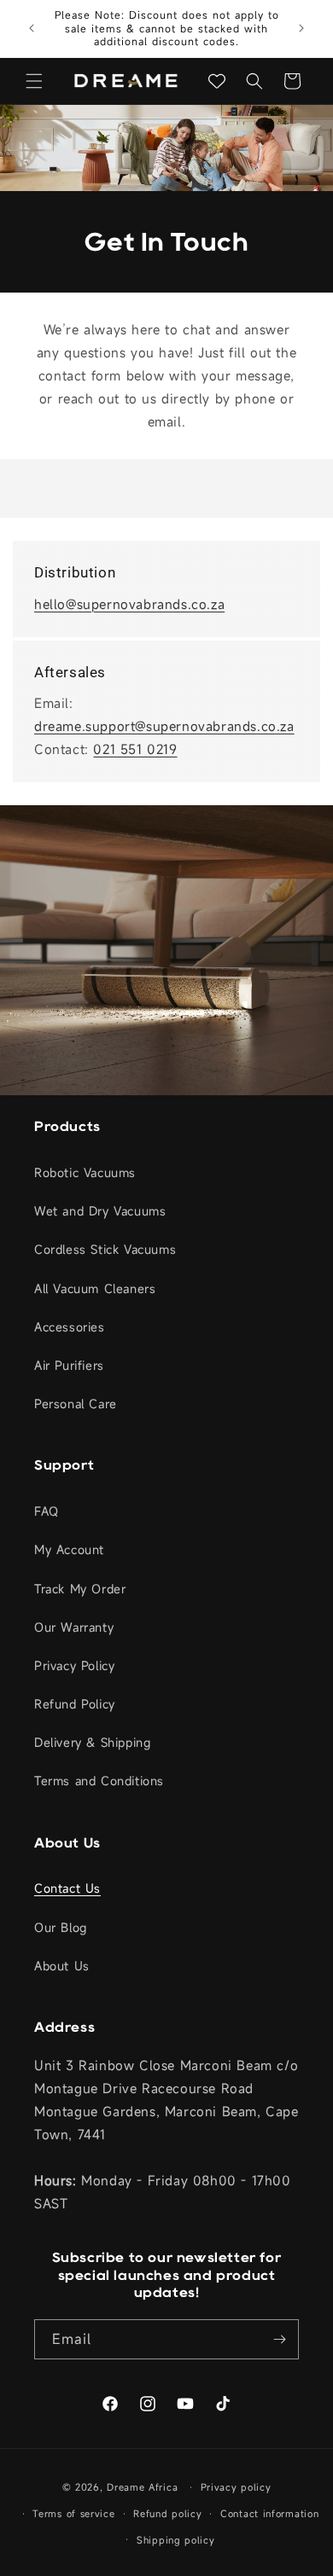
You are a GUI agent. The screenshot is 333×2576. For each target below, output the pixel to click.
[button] (34, 81)
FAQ (47, 1511)
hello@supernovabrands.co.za (129, 604)
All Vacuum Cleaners (95, 1288)
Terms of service (73, 2514)
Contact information (269, 2514)
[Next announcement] (301, 28)
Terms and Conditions (99, 1781)
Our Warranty (74, 1627)
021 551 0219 (135, 749)
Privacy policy (236, 2487)
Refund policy (167, 2514)
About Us (62, 1966)
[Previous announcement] (32, 28)
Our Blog (61, 1927)
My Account (69, 1549)
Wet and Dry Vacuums (100, 1211)
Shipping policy (176, 2540)
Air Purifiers (69, 1365)
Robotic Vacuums (85, 1172)
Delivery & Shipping (92, 1742)
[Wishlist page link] (217, 81)
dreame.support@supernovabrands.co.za (164, 726)
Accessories (70, 1327)
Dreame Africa (142, 2487)
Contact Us (67, 1888)
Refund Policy (75, 1704)
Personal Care (76, 1404)
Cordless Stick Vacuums (105, 1249)
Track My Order (80, 1589)
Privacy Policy (74, 1665)
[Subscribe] (279, 2339)
